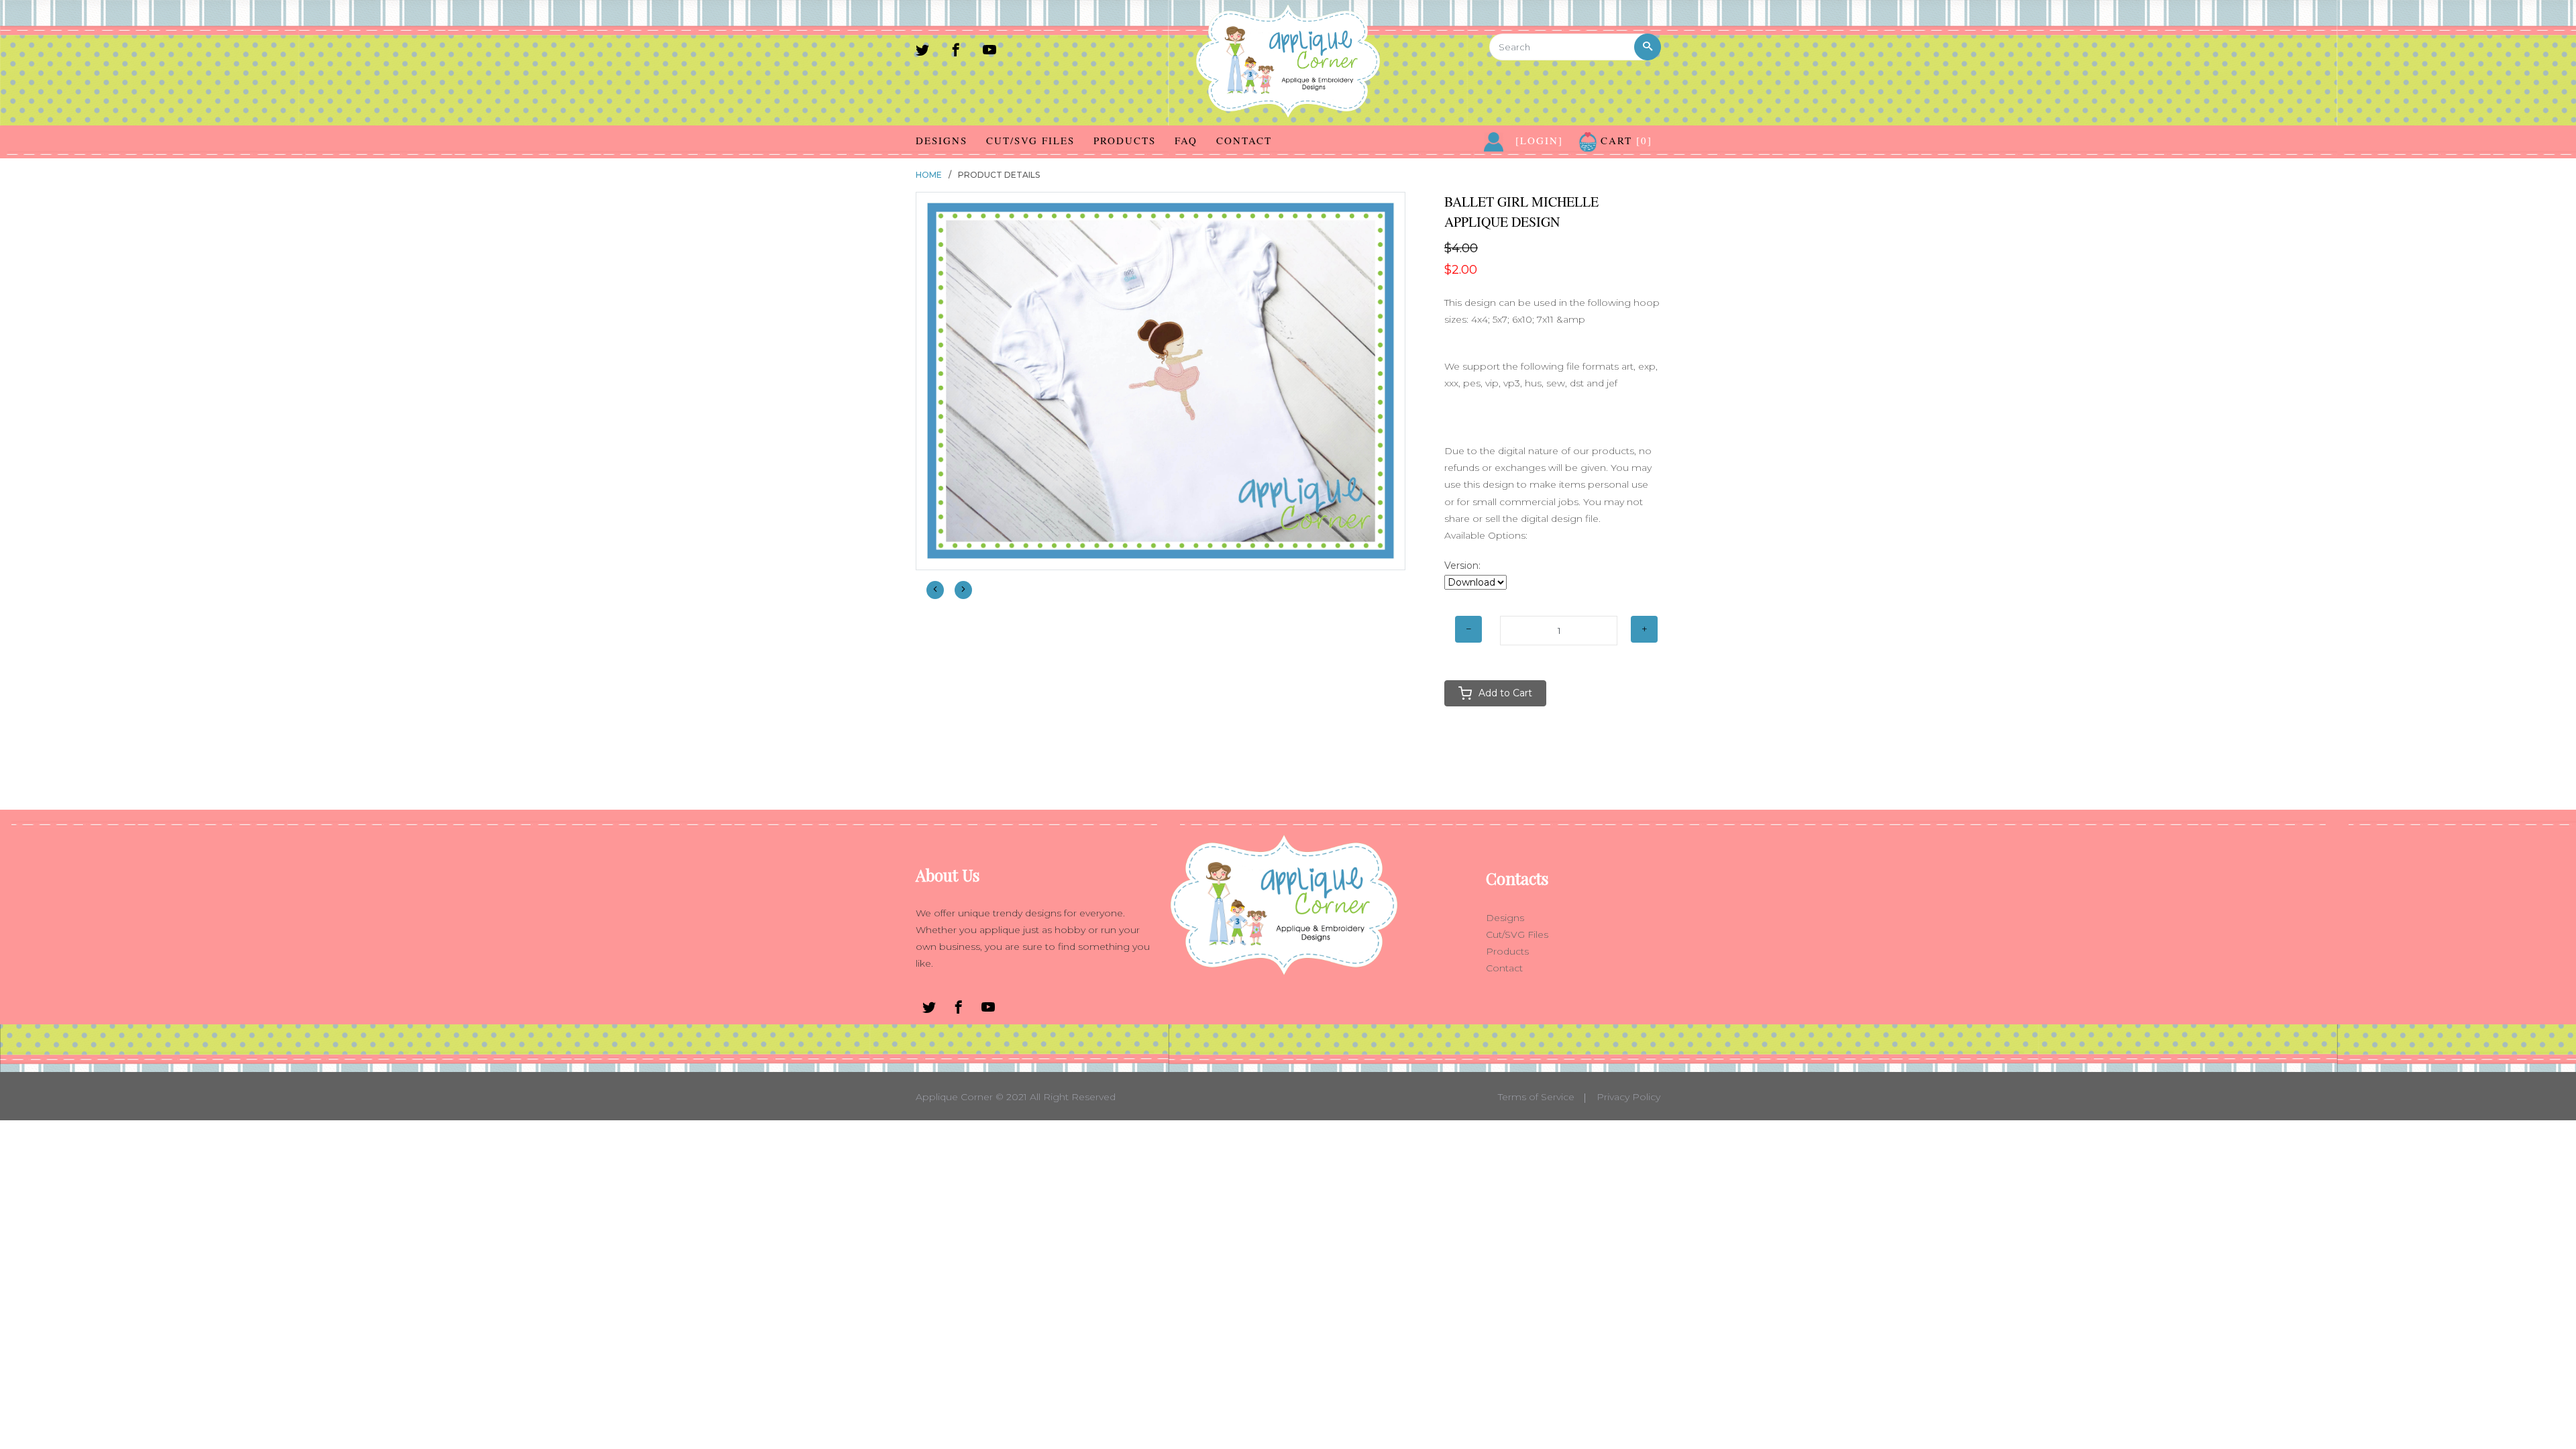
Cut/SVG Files (1030, 140)
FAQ (1186, 140)
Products (1125, 140)
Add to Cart (1505, 693)
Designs (942, 140)
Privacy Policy (1628, 1097)
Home (929, 175)
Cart (1624, 140)
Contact (1244, 140)
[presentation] (935, 590)
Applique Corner (954, 1097)
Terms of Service (1536, 1097)
